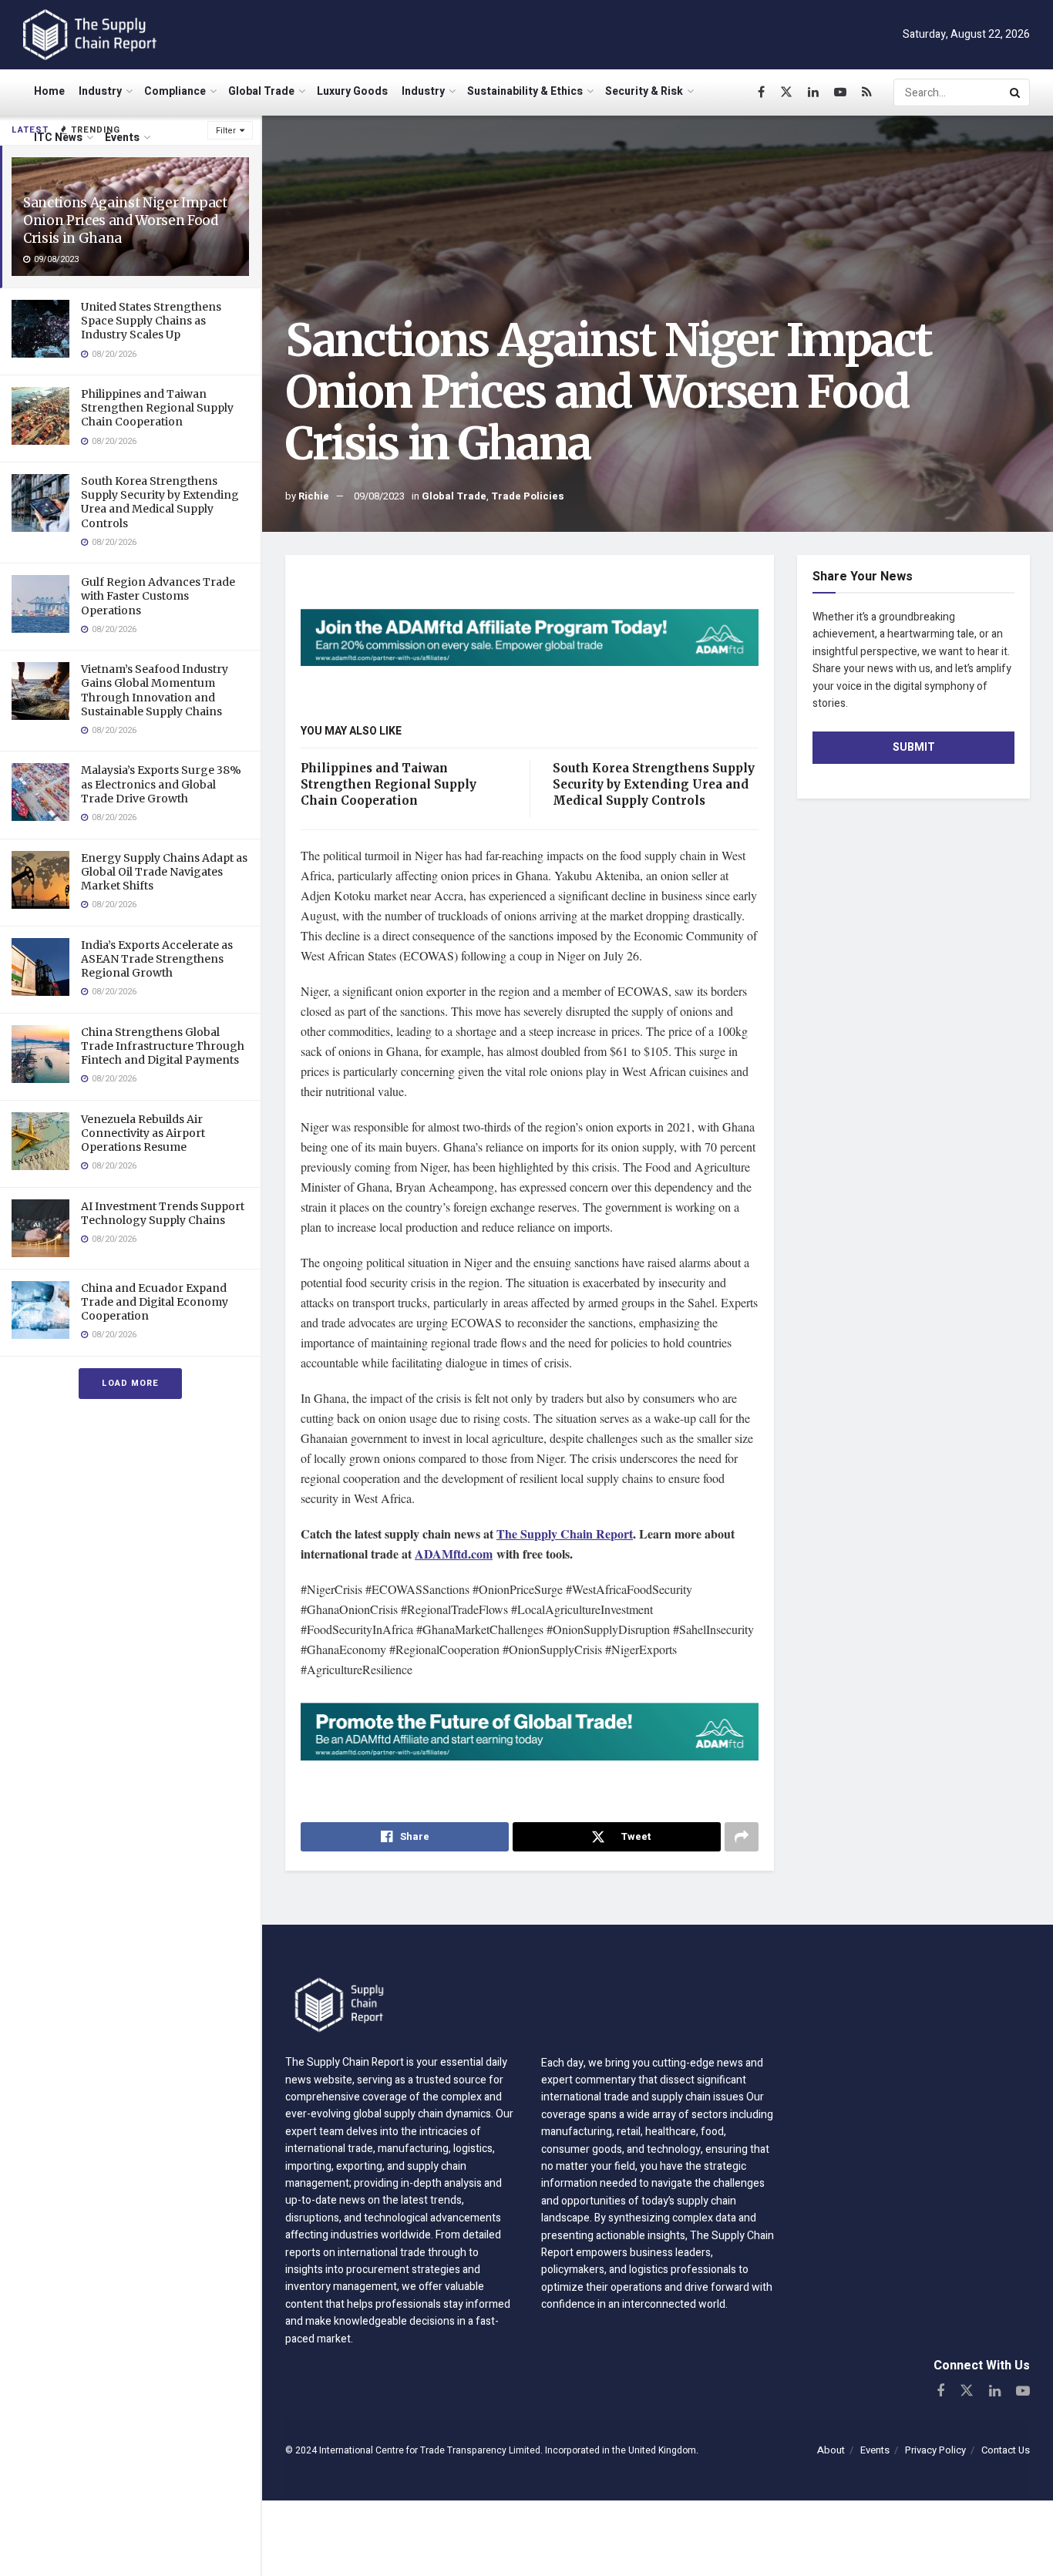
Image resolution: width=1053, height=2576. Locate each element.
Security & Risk (644, 91)
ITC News (58, 138)
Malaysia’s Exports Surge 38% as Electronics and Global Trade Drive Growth (161, 784)
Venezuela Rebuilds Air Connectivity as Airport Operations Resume (143, 1133)
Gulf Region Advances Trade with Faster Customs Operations (158, 596)
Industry (100, 91)
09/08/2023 (379, 496)
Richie (314, 496)
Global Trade (261, 91)
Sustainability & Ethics (525, 91)
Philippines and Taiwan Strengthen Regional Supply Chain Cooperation (157, 408)
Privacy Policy (935, 2450)
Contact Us (1006, 2450)
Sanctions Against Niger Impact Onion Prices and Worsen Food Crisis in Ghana (125, 220)
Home (49, 91)
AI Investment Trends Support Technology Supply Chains (163, 1213)
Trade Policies (528, 496)
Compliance (175, 91)
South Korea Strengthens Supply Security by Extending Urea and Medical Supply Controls (160, 502)
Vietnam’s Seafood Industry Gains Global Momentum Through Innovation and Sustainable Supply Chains (155, 690)
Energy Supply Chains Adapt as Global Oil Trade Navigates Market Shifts (164, 872)
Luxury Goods (352, 91)
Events (122, 138)
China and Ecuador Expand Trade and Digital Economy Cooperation (155, 1302)
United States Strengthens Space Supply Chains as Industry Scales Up (151, 321)
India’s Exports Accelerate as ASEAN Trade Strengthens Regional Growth (157, 959)
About (831, 2450)
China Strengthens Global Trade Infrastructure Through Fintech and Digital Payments (163, 1046)
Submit (914, 747)
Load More (130, 1383)
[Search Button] (1016, 92)
